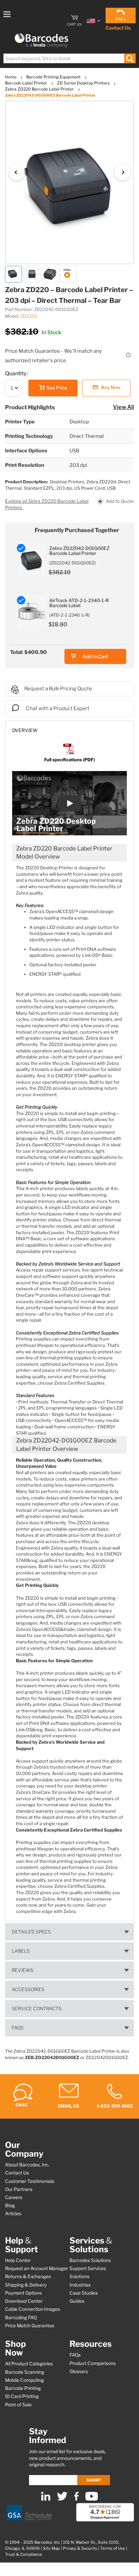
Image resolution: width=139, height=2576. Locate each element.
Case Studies (84, 2293)
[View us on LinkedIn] (46, 2499)
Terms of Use (113, 2548)
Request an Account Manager (37, 2268)
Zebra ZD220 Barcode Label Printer (40, 89)
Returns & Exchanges (28, 2276)
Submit (94, 2480)
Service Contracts (37, 2009)
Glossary (79, 2371)
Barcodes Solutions (90, 2260)
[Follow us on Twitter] (62, 2499)
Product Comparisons (93, 2363)
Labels (21, 1951)
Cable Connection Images (33, 2309)
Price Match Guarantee (30, 2326)
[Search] (130, 58)
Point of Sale (18, 2405)
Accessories (28, 1989)
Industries (80, 2285)
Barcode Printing (23, 2388)
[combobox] (69, 58)
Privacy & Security (80, 2548)
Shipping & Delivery (26, 2285)
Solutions (79, 2276)
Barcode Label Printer (27, 83)
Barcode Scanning (25, 2372)
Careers (14, 2197)
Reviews (23, 1970)
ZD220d (29, 316)
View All (123, 407)
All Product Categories (29, 2364)
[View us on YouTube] (92, 2499)
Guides (77, 2301)
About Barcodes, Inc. (27, 2165)
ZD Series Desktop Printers (84, 83)
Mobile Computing (24, 2380)
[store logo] (41, 41)
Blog (10, 2205)
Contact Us (118, 28)
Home (11, 77)
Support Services (88, 2268)
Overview (25, 730)
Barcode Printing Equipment (54, 77)
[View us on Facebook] (76, 2499)
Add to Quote (120, 501)
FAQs (18, 2028)
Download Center (24, 2301)
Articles (13, 2214)
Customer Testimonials (30, 2181)
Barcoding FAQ (21, 2318)
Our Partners (19, 2189)
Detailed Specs (31, 1932)
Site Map (51, 2548)
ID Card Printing (22, 2396)
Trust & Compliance (24, 2554)
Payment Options (23, 2293)
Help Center (18, 2260)
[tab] (69, 727)
